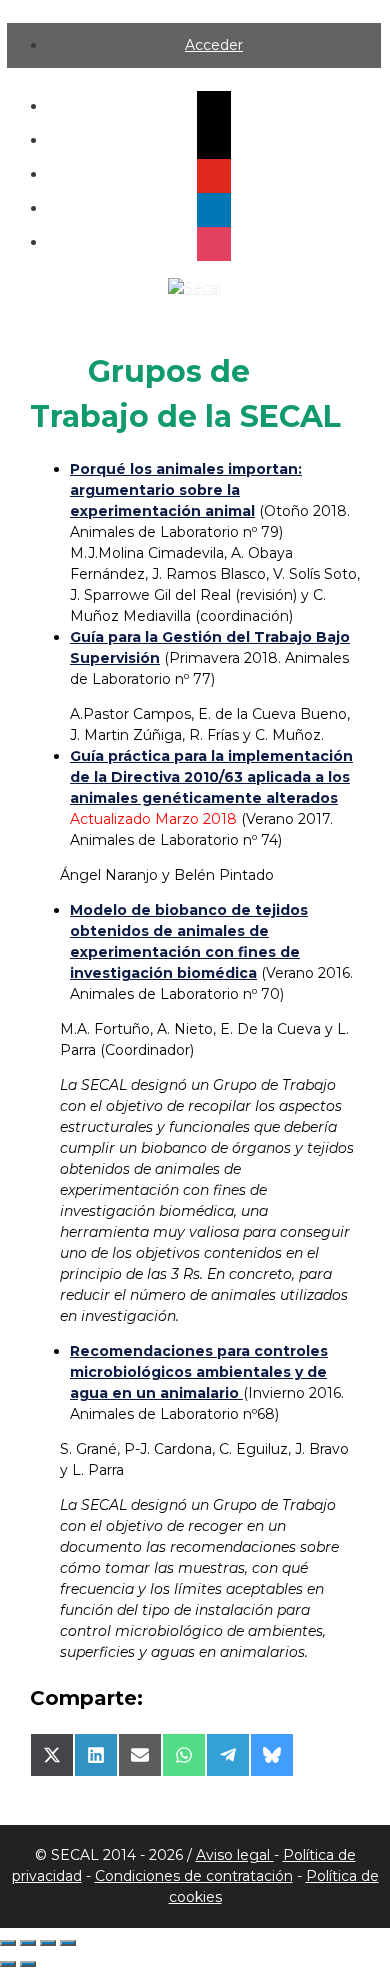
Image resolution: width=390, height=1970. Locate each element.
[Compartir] (48, 1943)
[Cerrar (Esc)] (68, 1943)
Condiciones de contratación (194, 1876)
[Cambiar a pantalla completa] (28, 1943)
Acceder (214, 45)
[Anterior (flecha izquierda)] (8, 1964)
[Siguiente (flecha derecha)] (28, 1964)
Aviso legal (235, 1855)
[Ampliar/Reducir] (8, 1943)
